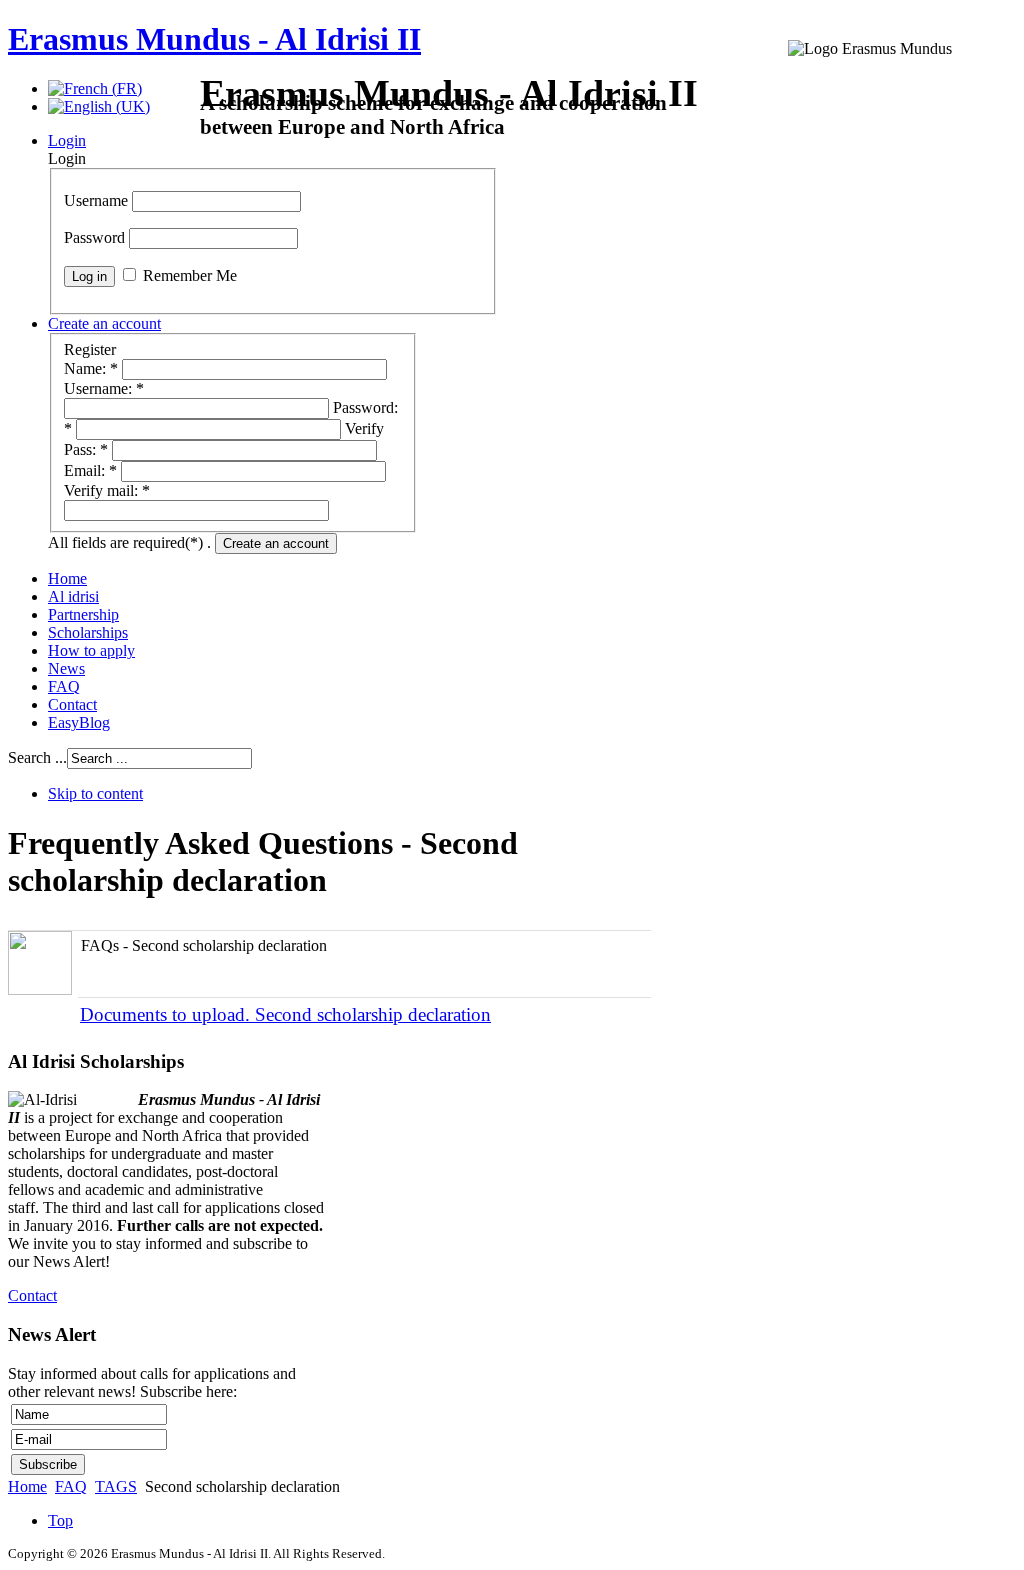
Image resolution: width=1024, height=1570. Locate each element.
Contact (32, 1295)
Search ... (37, 757)
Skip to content (95, 793)
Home (27, 1486)
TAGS (116, 1486)
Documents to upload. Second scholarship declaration (285, 1014)
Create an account (276, 543)
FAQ (71, 1486)
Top (60, 1520)
